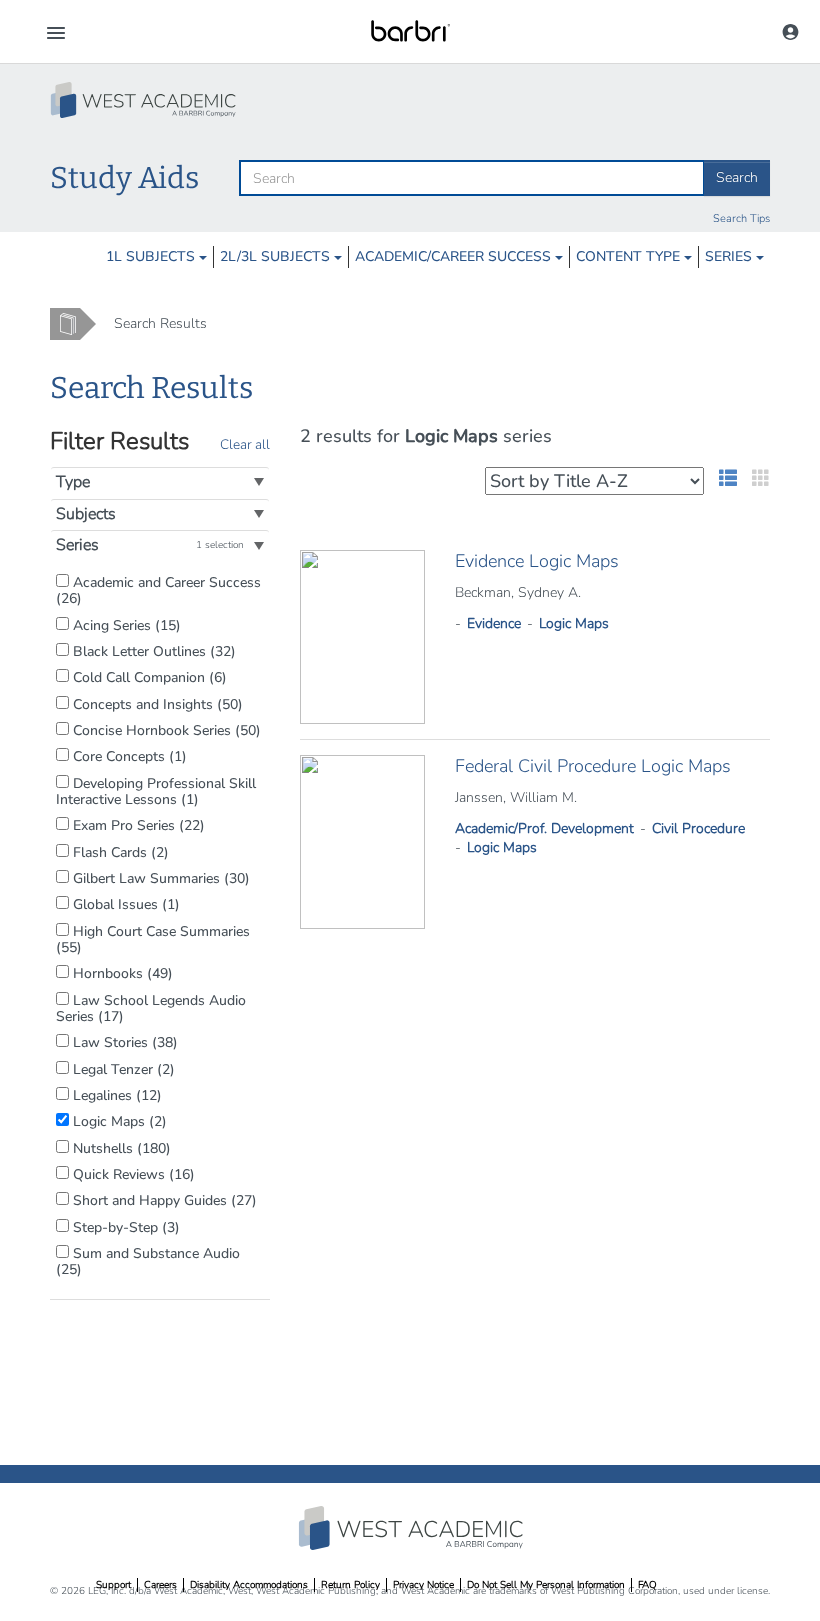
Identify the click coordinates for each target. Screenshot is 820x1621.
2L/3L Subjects (277, 256)
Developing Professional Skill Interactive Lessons (156, 791)
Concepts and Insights (156, 704)
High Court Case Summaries (153, 939)
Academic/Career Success (455, 256)
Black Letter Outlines (152, 651)
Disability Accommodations (249, 1585)
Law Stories (123, 1042)
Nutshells (120, 1148)
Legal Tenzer (122, 1069)
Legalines (115, 1095)
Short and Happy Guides (163, 1200)
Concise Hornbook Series (165, 730)
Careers (160, 1585)
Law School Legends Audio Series (151, 1008)
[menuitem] (156, 257)
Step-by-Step (124, 1227)
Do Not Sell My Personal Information (546, 1585)
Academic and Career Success (158, 590)
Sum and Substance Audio (148, 1261)
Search (737, 177)
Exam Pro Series (137, 825)
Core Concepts (128, 756)
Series (730, 256)
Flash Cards (119, 852)
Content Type (630, 256)
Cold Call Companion (148, 677)
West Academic (413, 1528)
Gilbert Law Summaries (159, 878)
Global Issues (124, 904)
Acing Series (125, 625)
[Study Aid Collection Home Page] (145, 100)
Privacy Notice (423, 1585)
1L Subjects (152, 256)
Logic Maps (118, 1121)
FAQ (647, 1585)
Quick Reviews (132, 1174)
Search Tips (741, 218)
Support (113, 1585)
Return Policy (350, 1585)
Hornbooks (121, 973)
